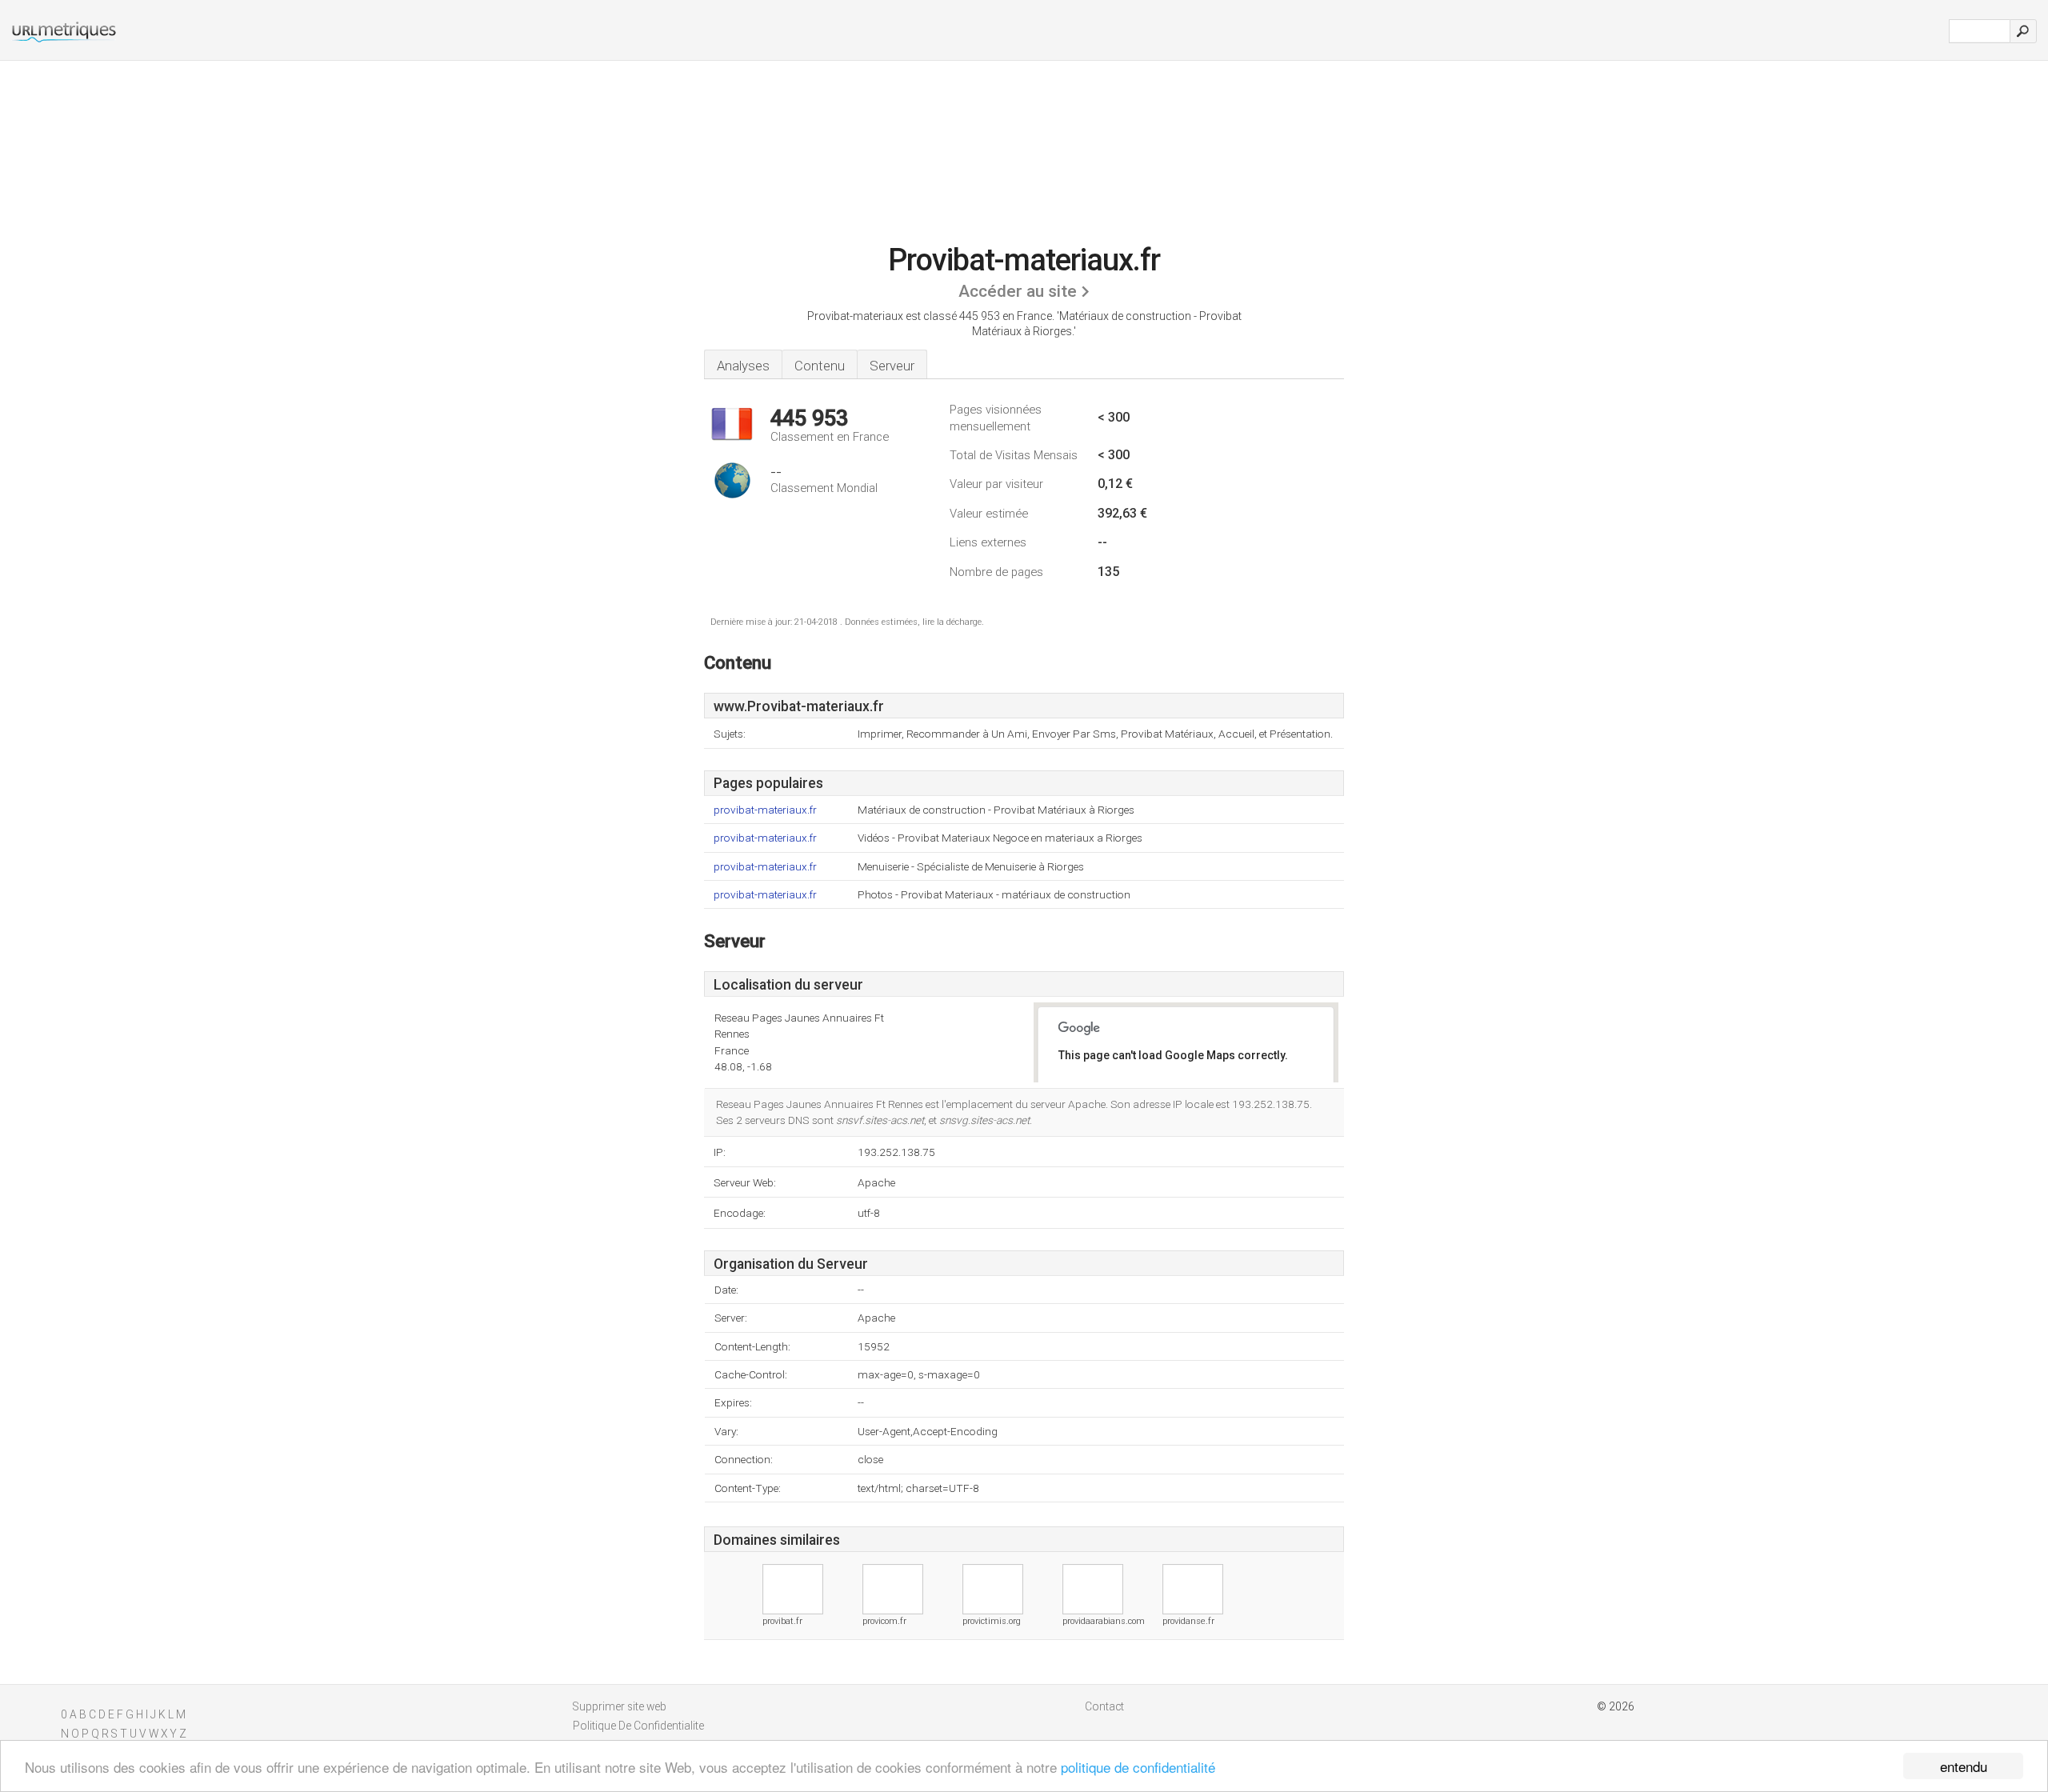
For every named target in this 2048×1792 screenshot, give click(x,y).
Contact (1104, 1706)
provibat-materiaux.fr (765, 810)
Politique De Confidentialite (638, 1726)
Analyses (743, 366)
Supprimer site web (620, 1706)
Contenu (820, 366)
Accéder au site (1018, 291)
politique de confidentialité (1138, 1767)
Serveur (892, 366)
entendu (1964, 1766)
